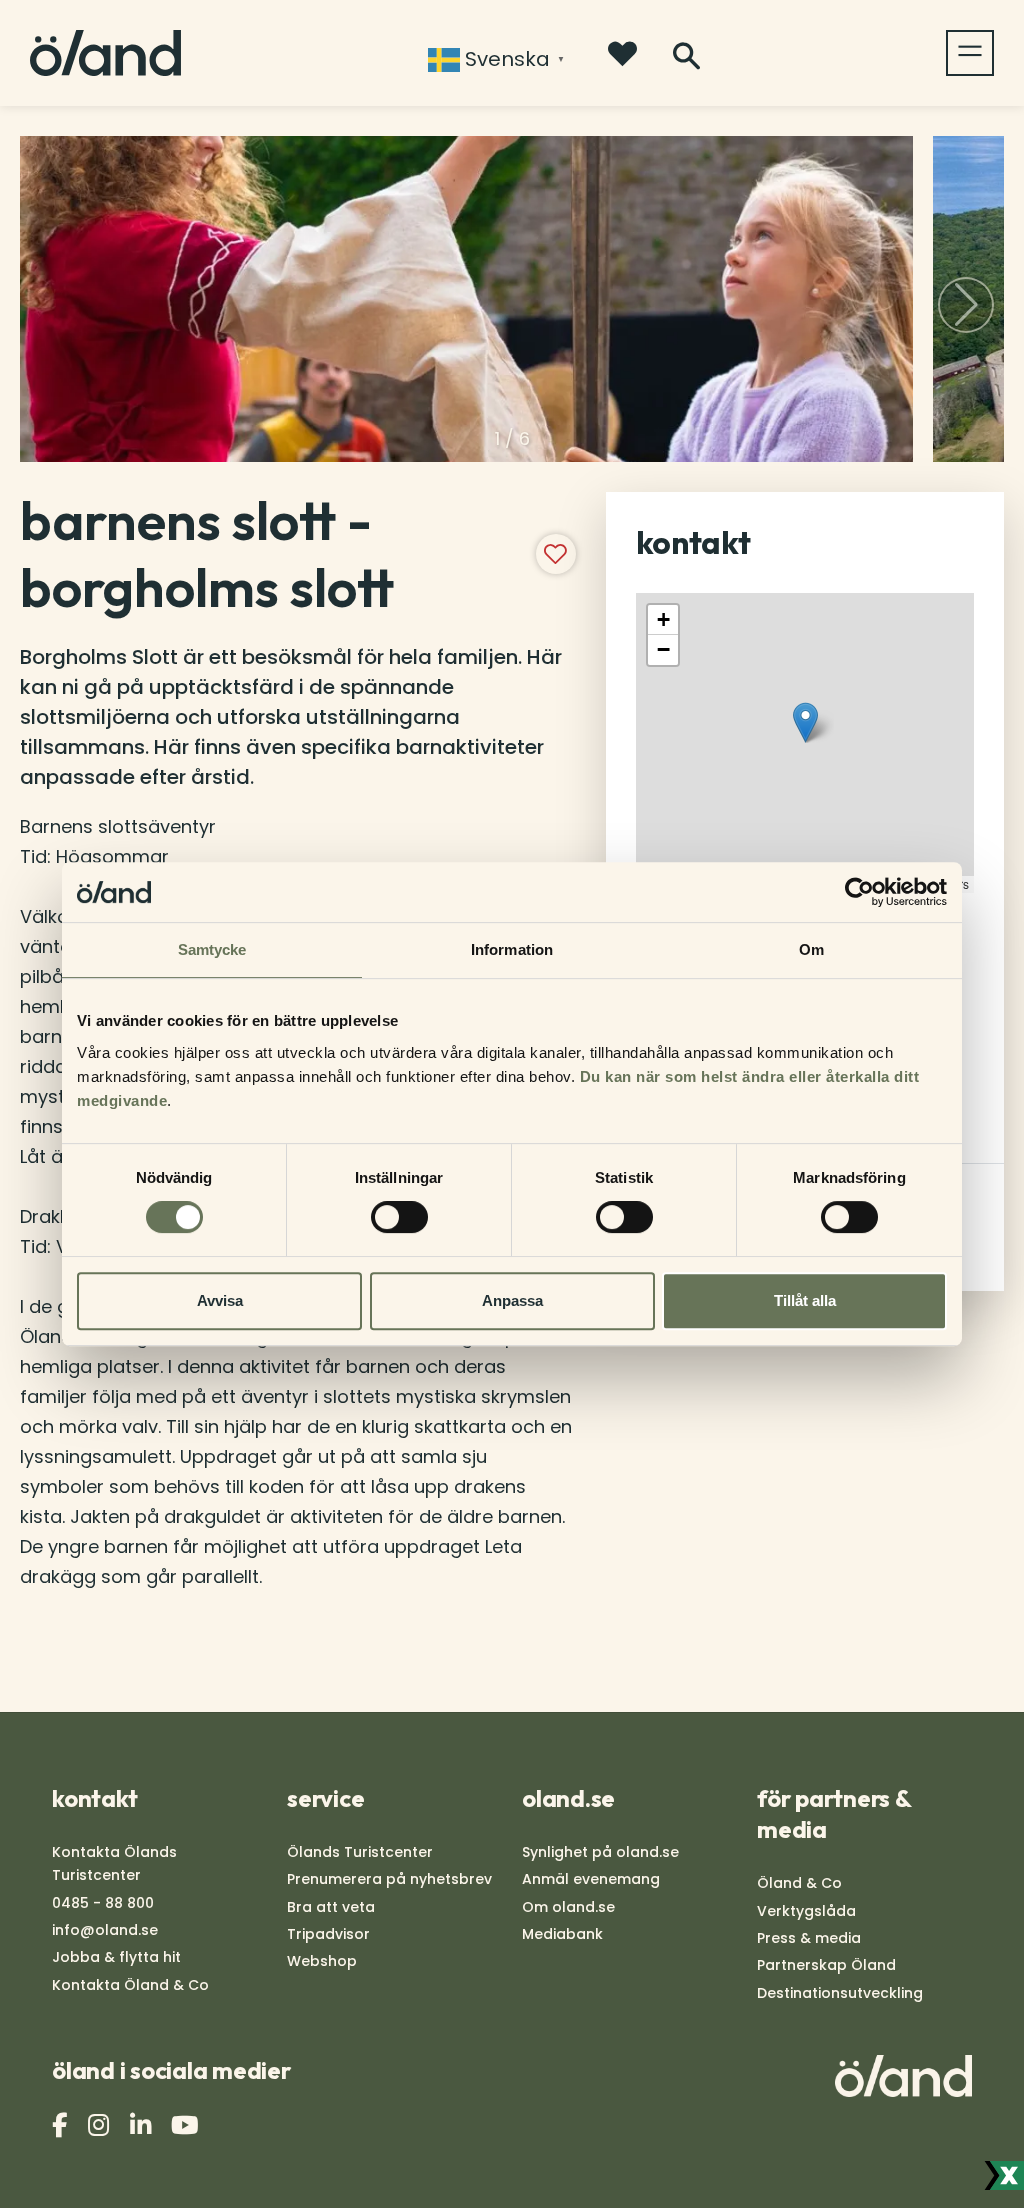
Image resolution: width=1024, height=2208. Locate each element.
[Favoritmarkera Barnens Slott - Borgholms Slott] (556, 554)
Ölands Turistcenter (360, 1852)
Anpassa (512, 1300)
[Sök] (686, 56)
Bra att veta (331, 1907)
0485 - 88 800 (103, 1903)
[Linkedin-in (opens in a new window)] (143, 2125)
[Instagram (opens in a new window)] (101, 2125)
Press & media (809, 1938)
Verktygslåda (806, 1911)
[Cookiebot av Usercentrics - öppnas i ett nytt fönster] (859, 892)
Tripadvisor (328, 1934)
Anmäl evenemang (591, 1879)
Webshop (322, 1961)
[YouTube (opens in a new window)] (187, 2125)
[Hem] (105, 53)
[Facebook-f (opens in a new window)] (62, 2125)
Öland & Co (799, 1883)
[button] (966, 305)
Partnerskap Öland (826, 1965)
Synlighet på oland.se (600, 1852)
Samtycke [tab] (212, 949)
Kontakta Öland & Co (130, 1985)
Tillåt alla (805, 1300)
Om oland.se (568, 1907)
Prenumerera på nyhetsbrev (389, 1879)
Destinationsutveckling (840, 1993)
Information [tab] (512, 949)
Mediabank (562, 1934)
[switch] (399, 1217)
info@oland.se (105, 1930)
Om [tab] (811, 949)
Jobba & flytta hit (116, 1957)
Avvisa (220, 1300)
